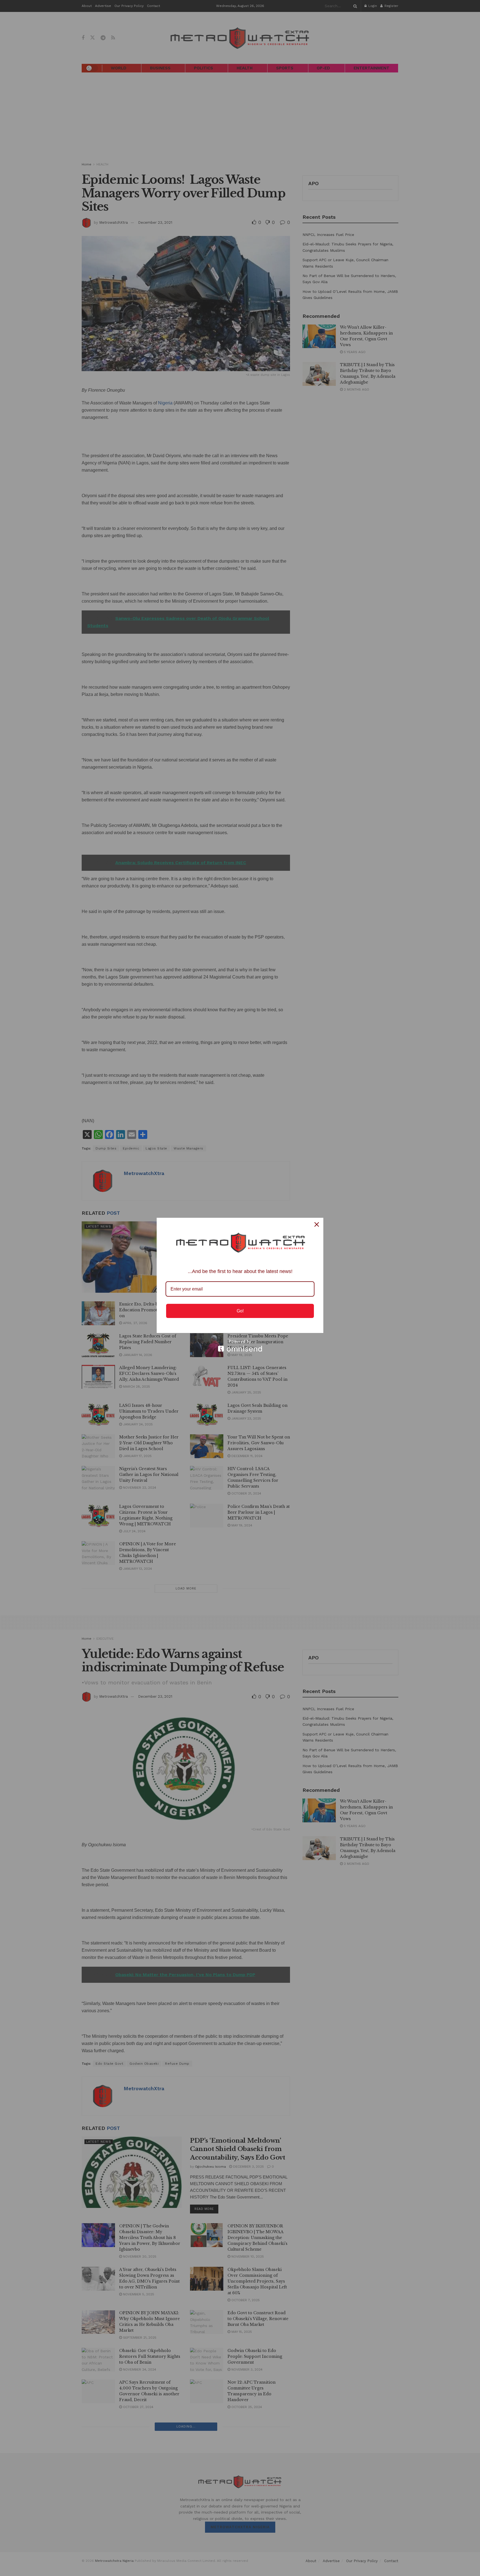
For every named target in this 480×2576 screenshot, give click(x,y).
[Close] (317, 1224)
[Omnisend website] (240, 1346)
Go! (240, 1311)
